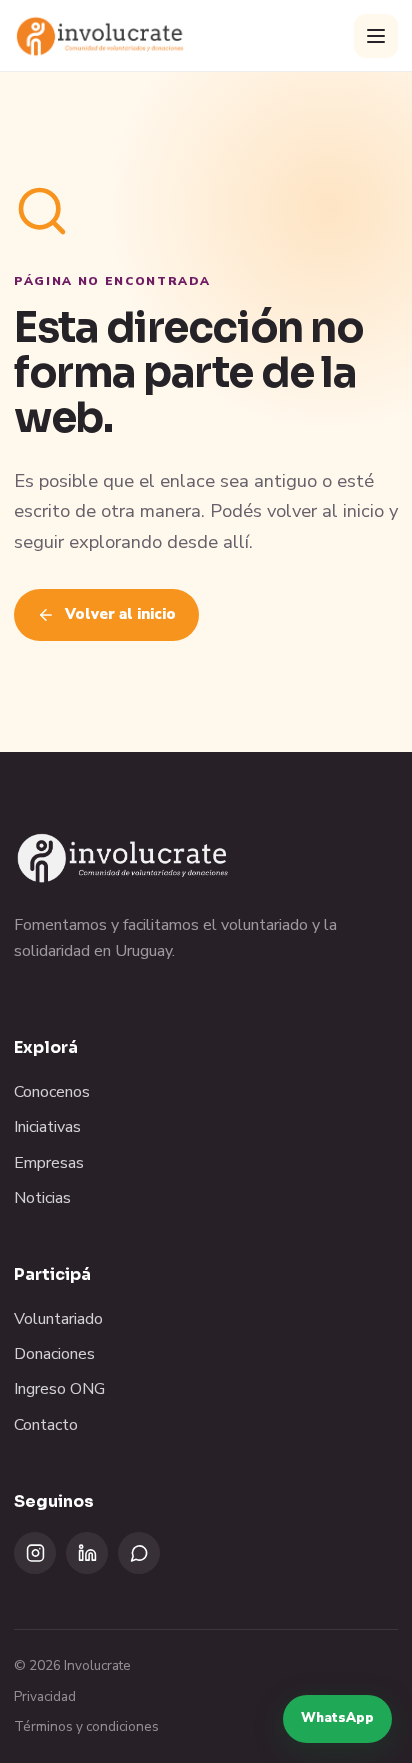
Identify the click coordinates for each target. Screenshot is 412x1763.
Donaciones (54, 1354)
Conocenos (52, 1092)
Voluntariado (58, 1319)
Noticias (42, 1198)
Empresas (49, 1163)
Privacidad (45, 1696)
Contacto (46, 1425)
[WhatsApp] (139, 1553)
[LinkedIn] (87, 1553)
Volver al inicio (120, 614)
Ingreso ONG (59, 1389)
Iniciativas (47, 1127)
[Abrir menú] (376, 36)
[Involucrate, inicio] (101, 36)
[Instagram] (35, 1553)
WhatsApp (337, 1718)
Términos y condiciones (86, 1726)
